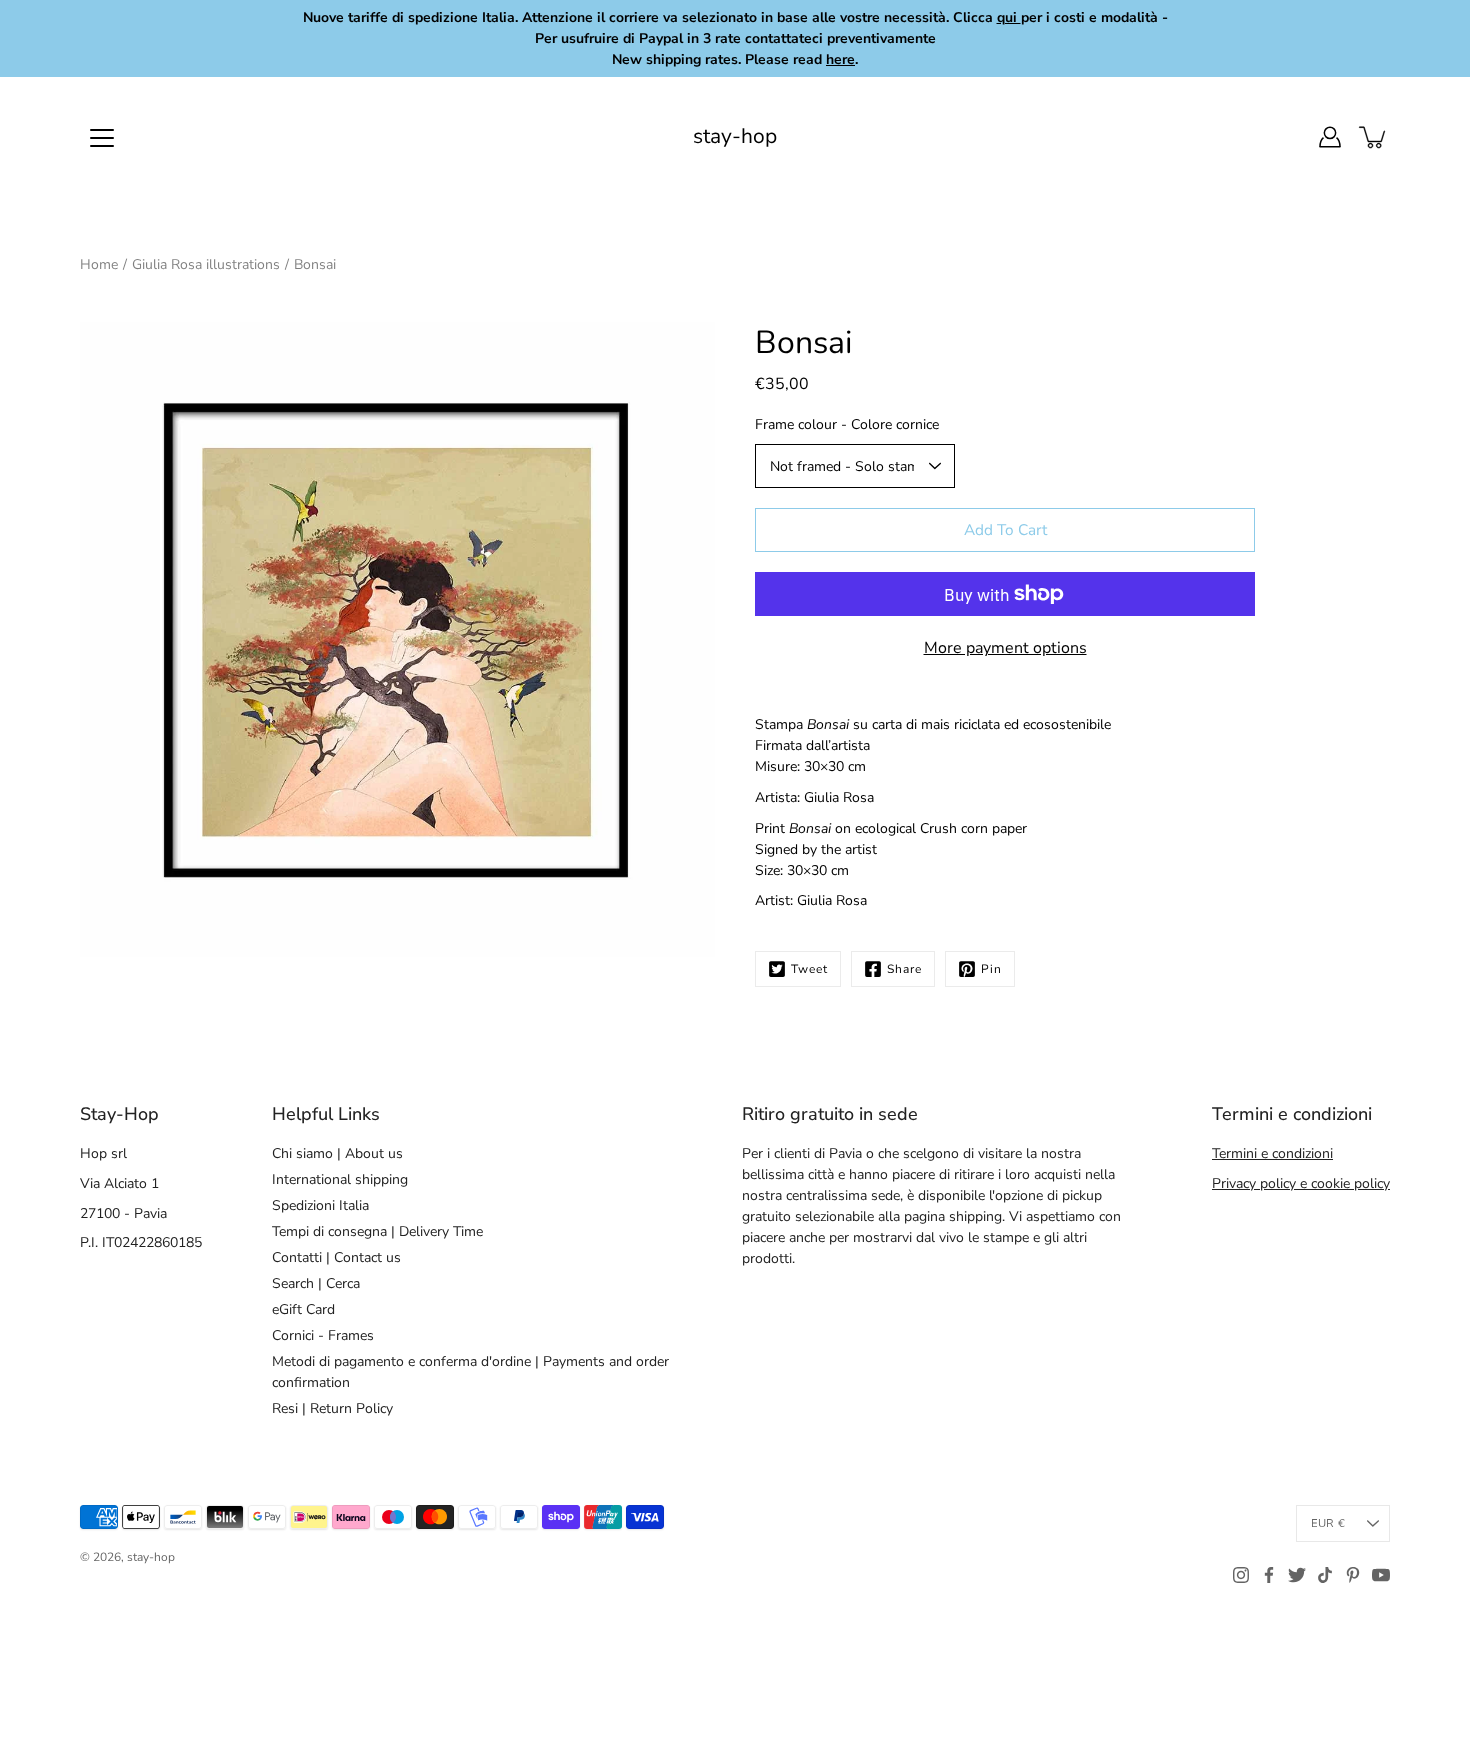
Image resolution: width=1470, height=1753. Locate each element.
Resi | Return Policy (332, 1408)
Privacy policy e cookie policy (1301, 1183)
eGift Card (303, 1309)
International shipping (340, 1179)
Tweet (809, 969)
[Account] (1330, 137)
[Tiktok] (1325, 1575)
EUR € (1328, 1523)
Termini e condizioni (1272, 1153)
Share (904, 969)
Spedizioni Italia (320, 1205)
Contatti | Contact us (336, 1257)
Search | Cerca (316, 1283)
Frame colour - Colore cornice (847, 424)
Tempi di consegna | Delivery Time (377, 1231)
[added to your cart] (1374, 137)
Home (99, 264)
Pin (991, 969)
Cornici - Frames (323, 1335)
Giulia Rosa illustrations (206, 264)
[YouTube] (1381, 1575)
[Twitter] (1297, 1575)
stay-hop (735, 136)
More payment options (1005, 648)
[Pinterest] (1353, 1575)
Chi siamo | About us (337, 1153)
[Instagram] (1241, 1575)
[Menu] (102, 138)
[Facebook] (1269, 1575)
